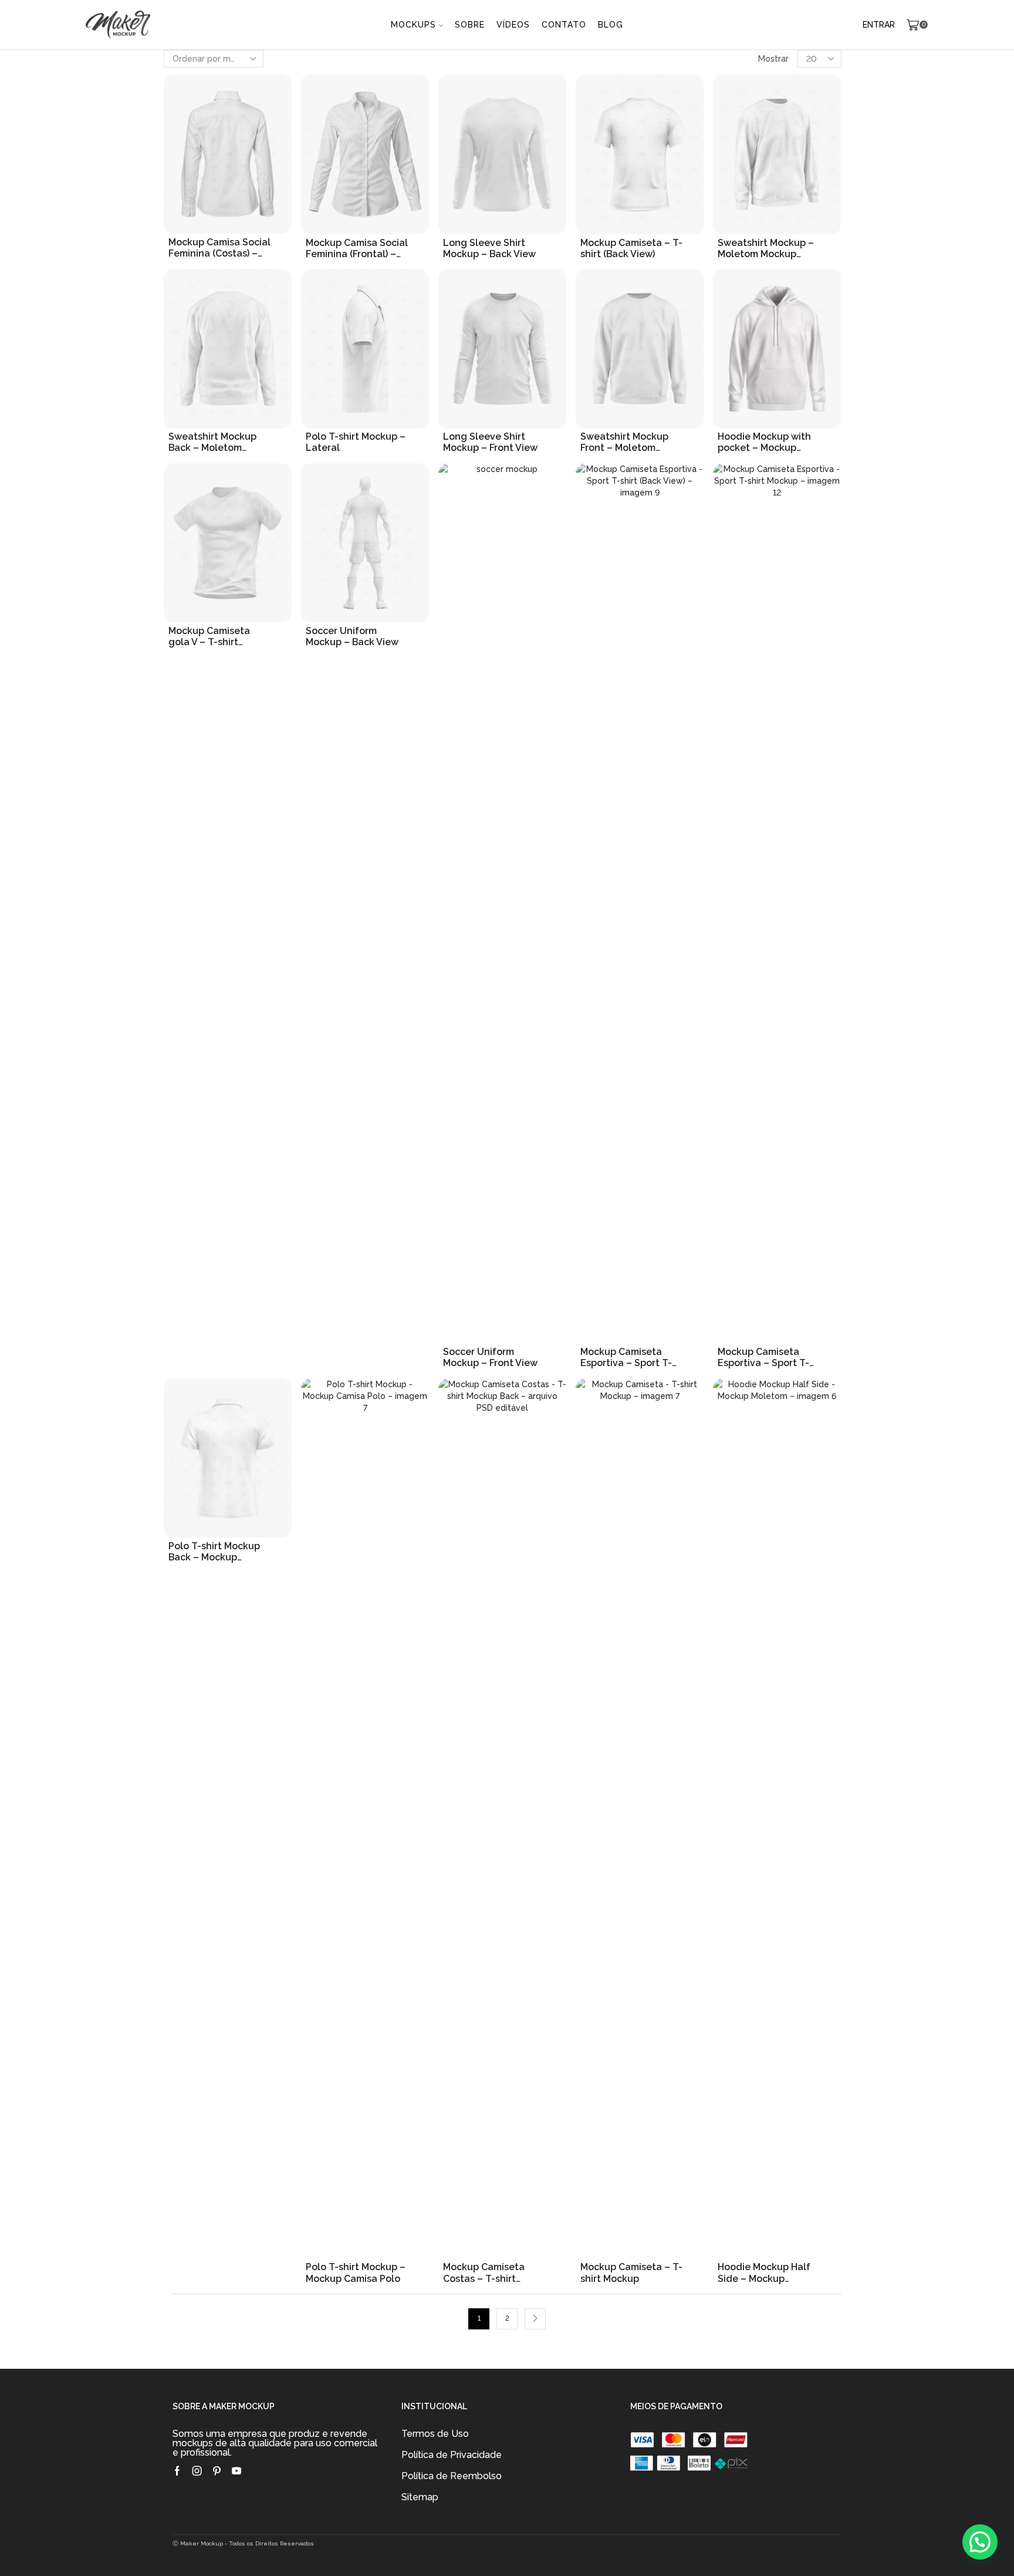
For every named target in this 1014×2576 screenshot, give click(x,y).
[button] (980, 2542)
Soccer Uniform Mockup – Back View (352, 636)
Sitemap (420, 2497)
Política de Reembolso (452, 2476)
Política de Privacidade (452, 2455)
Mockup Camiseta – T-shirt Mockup (631, 2272)
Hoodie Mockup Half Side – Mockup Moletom (764, 2272)
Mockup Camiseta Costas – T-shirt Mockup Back (484, 2272)
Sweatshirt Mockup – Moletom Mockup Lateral (766, 248)
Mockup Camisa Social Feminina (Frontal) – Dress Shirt (357, 248)
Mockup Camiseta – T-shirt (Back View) (631, 248)
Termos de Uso (435, 2434)
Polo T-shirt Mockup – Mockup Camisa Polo (356, 2272)
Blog (611, 25)
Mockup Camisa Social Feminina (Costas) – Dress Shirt (219, 248)
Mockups (413, 25)
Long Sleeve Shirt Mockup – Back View (489, 248)
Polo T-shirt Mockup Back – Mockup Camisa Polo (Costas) (216, 1552)
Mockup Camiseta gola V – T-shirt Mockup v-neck (209, 636)
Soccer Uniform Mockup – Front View (490, 1357)
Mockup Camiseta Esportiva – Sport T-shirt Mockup (763, 1357)
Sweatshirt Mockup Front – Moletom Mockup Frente (624, 442)
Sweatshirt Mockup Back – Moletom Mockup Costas (212, 442)
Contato (564, 25)
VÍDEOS (513, 25)
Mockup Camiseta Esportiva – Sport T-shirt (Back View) (626, 1357)
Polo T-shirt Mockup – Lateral (356, 442)
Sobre (470, 25)
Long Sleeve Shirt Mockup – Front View (490, 442)
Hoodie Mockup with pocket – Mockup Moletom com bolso (764, 442)
